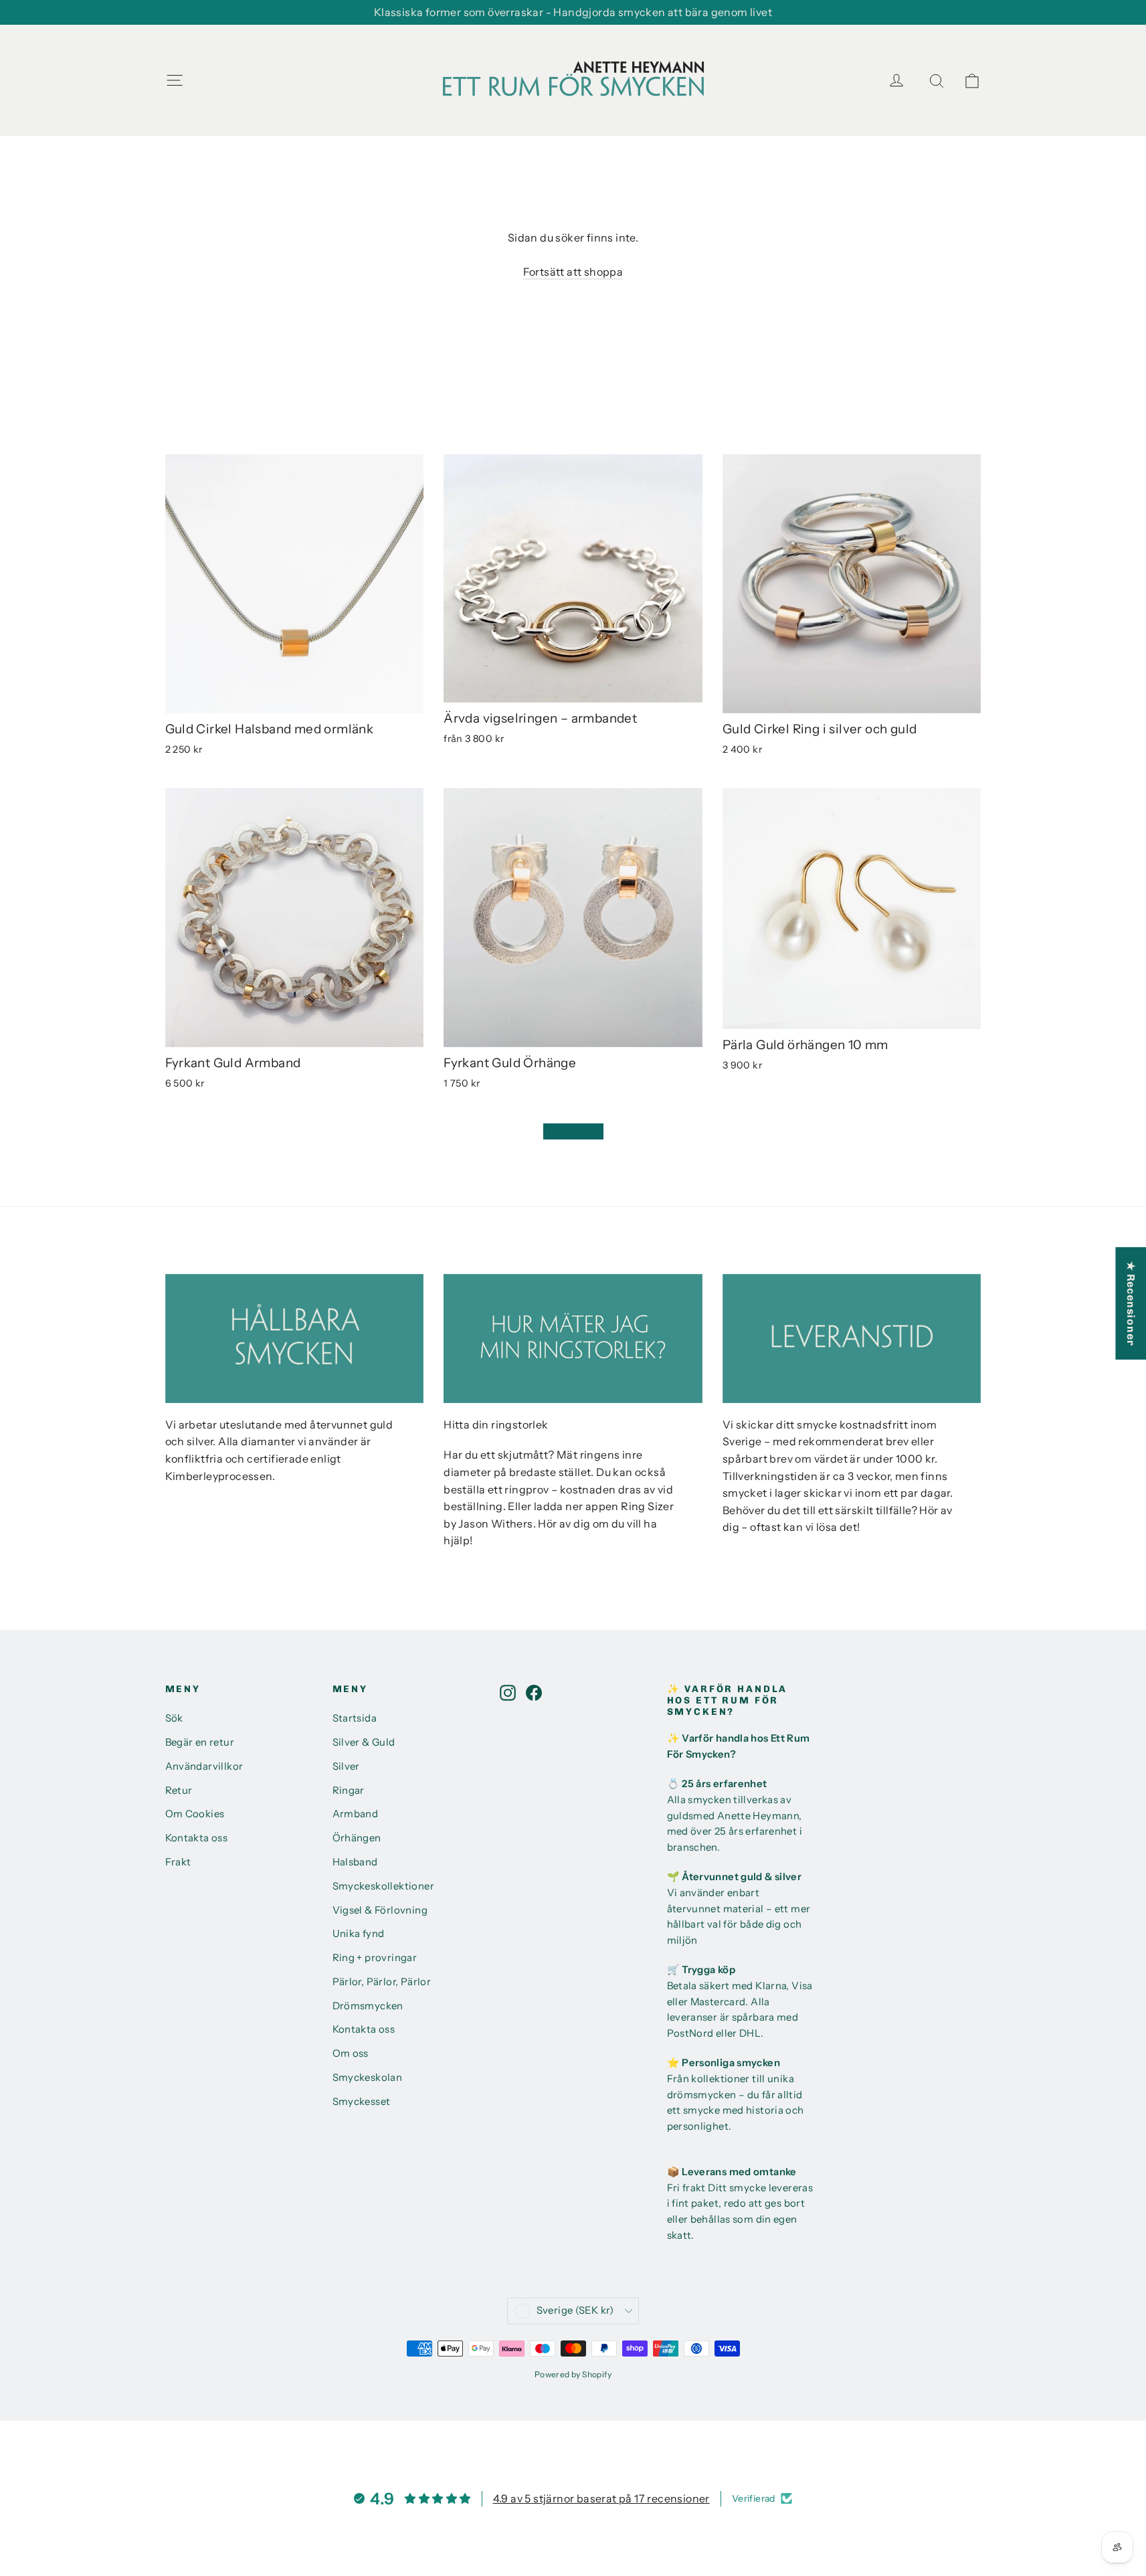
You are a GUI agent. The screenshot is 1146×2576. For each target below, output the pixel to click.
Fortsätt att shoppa (573, 272)
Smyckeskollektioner (384, 1886)
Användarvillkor (204, 1766)
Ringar (349, 1790)
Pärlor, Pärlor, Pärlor (382, 1982)
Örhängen (357, 1838)
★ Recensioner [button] (1131, 1303)
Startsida (355, 1718)
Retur (179, 1790)
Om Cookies (195, 1814)
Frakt (178, 1862)
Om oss (351, 2053)
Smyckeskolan (368, 2078)
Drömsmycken (368, 2006)
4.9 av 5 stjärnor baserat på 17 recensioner (601, 2498)
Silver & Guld (364, 1742)
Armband (356, 1814)
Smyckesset (362, 2102)
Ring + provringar (375, 1958)
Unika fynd (359, 1934)
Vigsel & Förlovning (380, 1910)
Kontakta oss (197, 1838)
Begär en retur (200, 1742)
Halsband (355, 1862)
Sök (174, 1718)
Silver (346, 1766)
